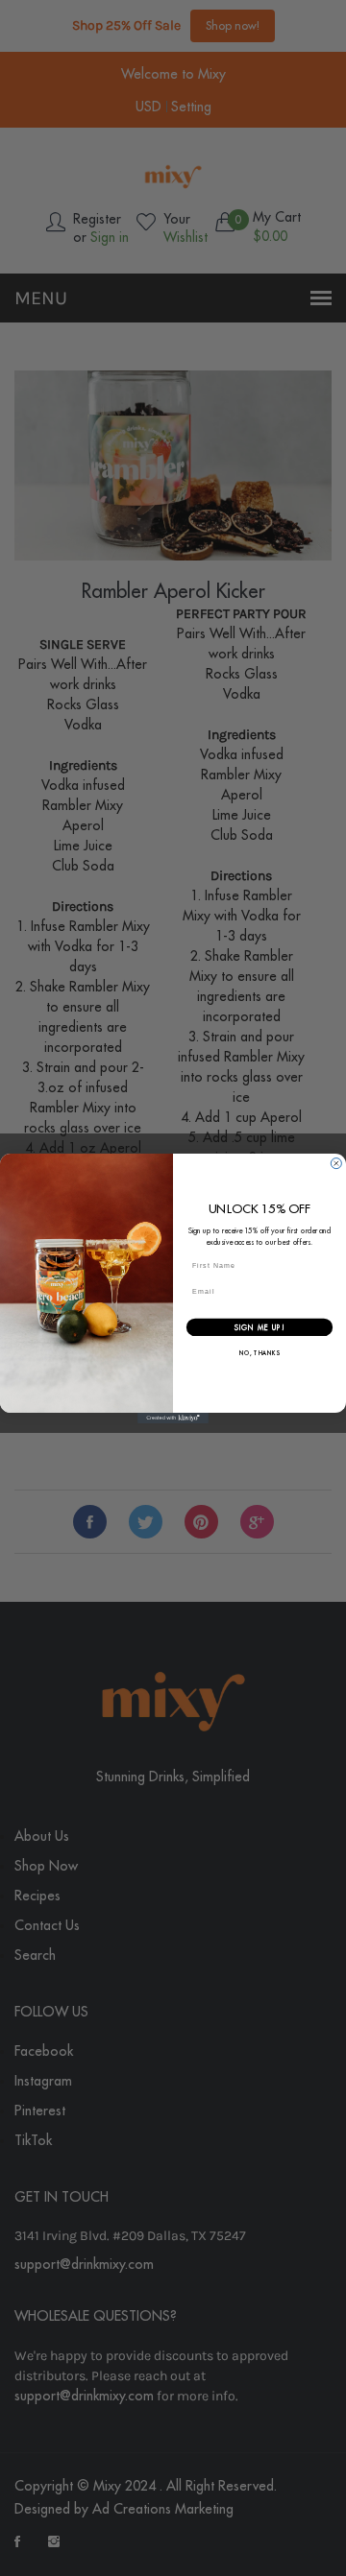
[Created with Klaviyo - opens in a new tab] (173, 1417)
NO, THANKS (259, 1354)
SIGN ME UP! (260, 1327)
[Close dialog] (336, 1163)
